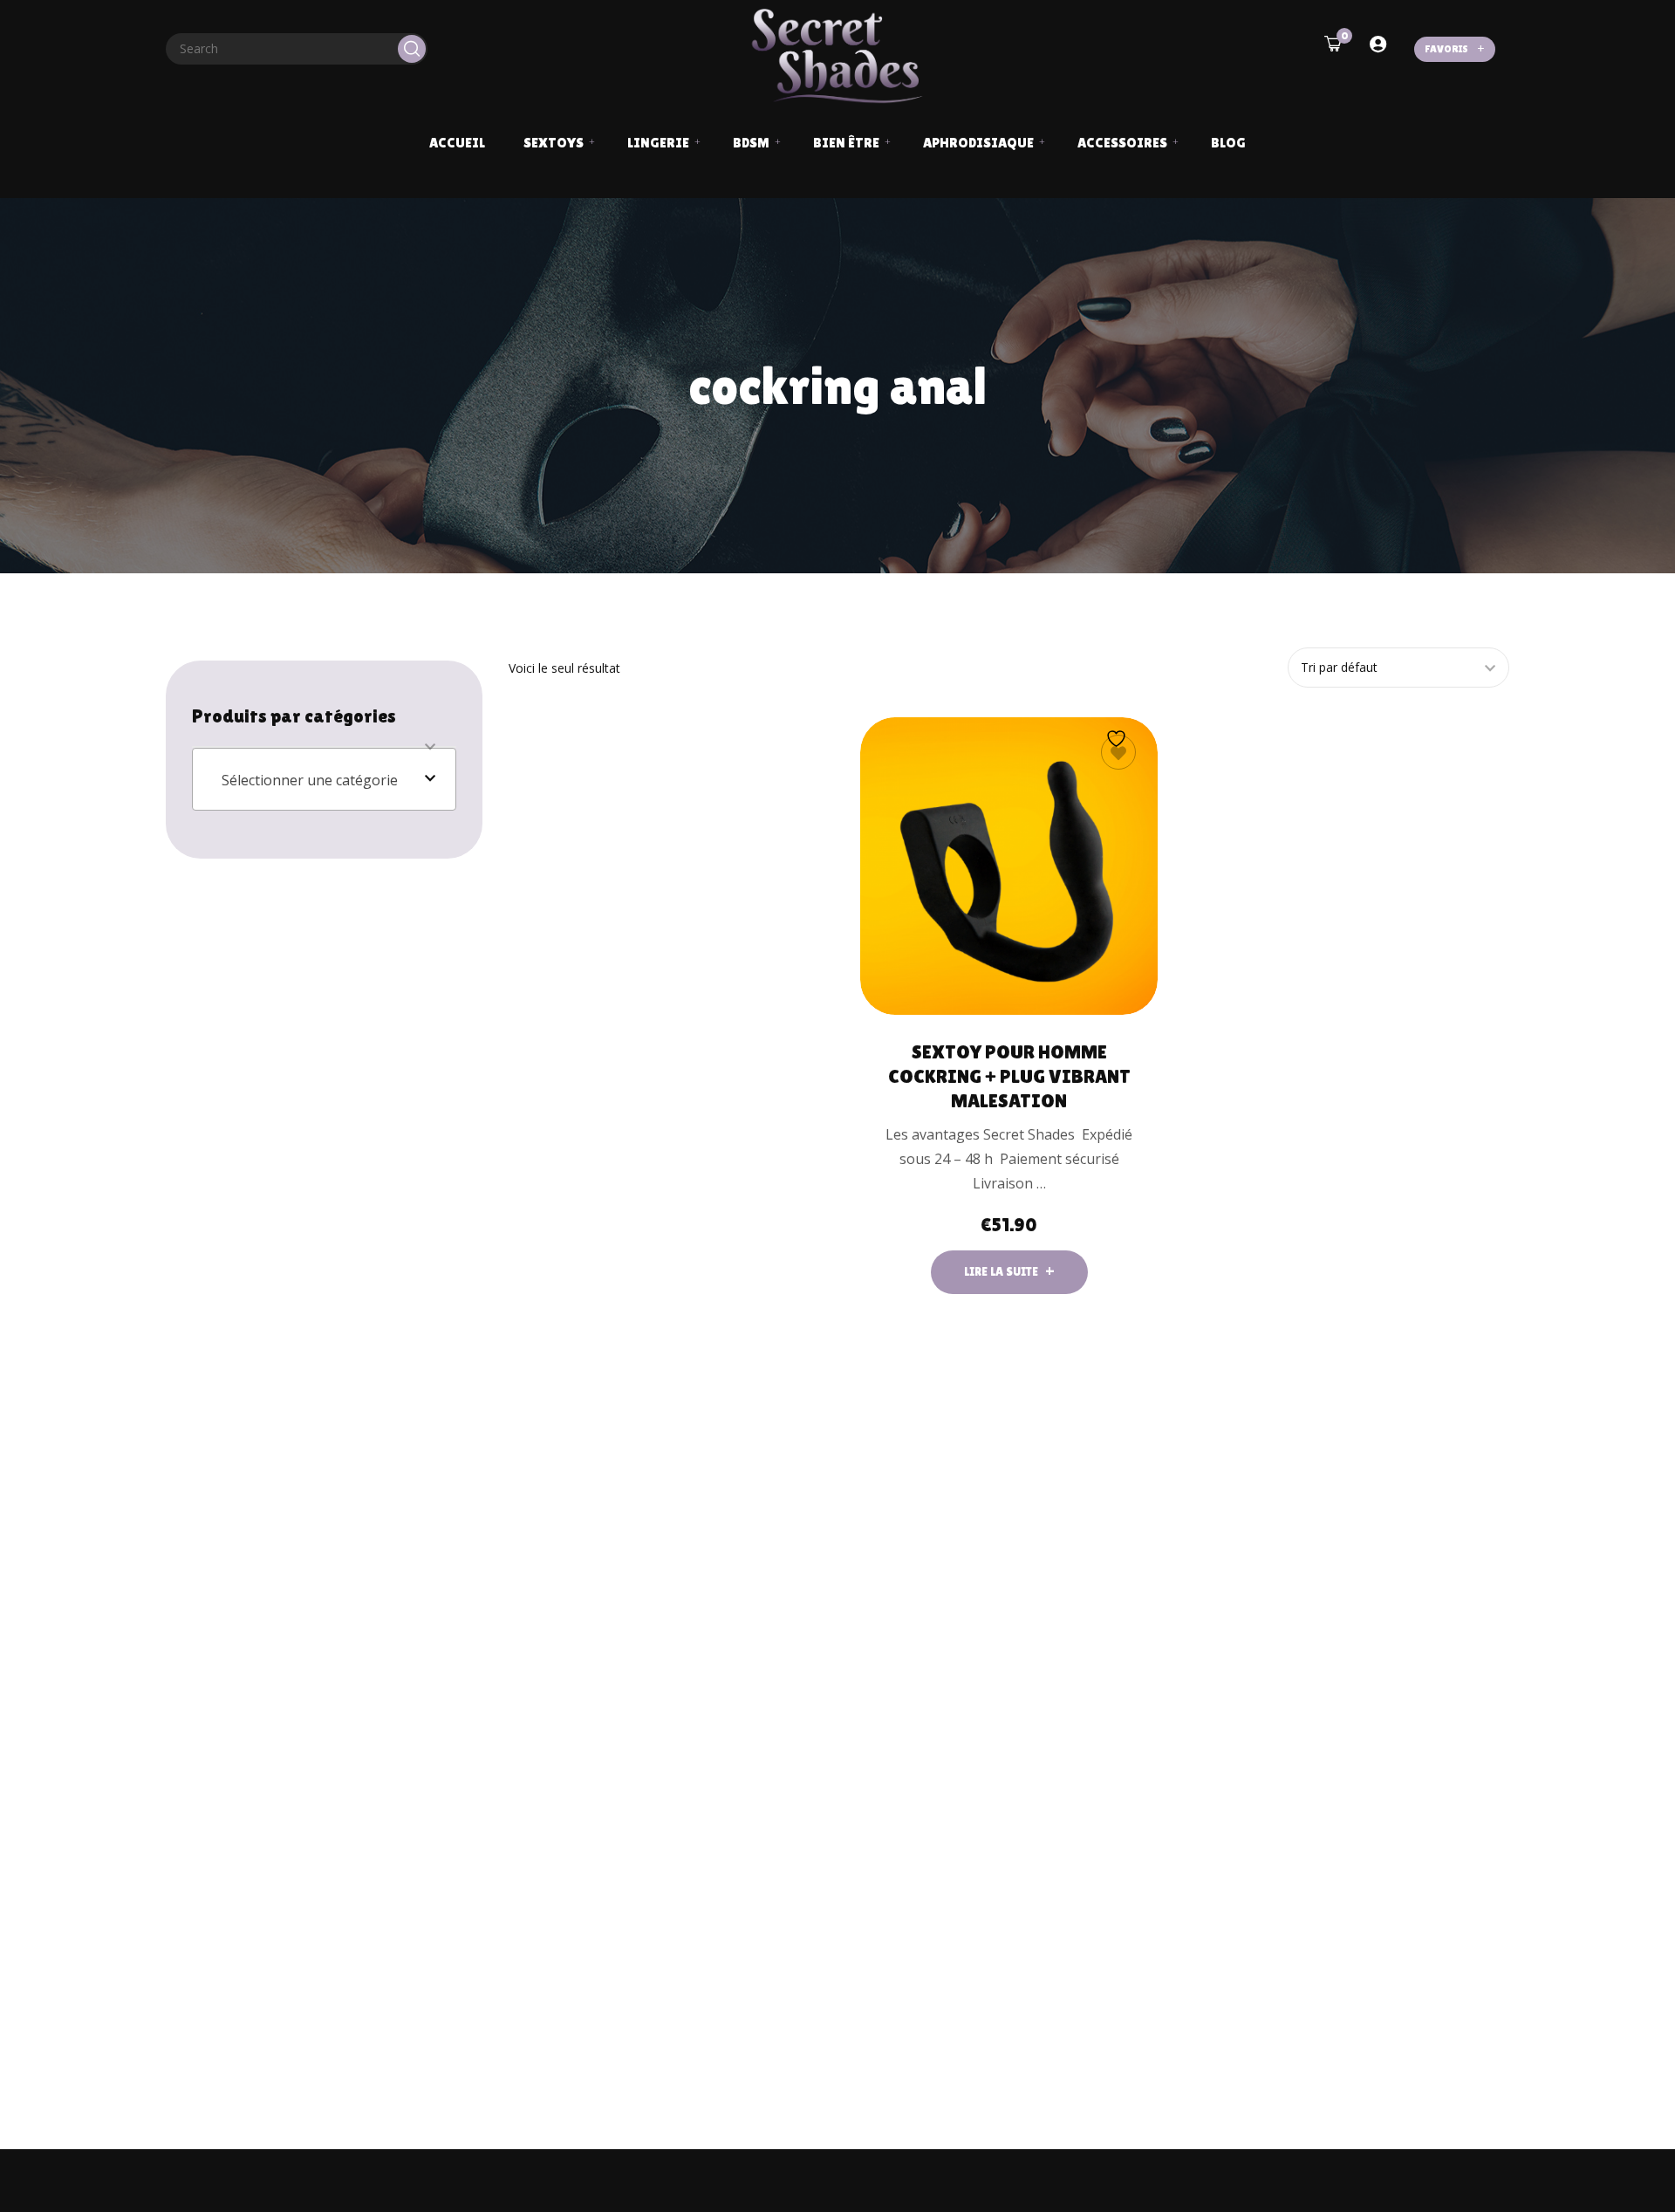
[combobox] (324, 779)
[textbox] (324, 780)
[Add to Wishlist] (1118, 752)
